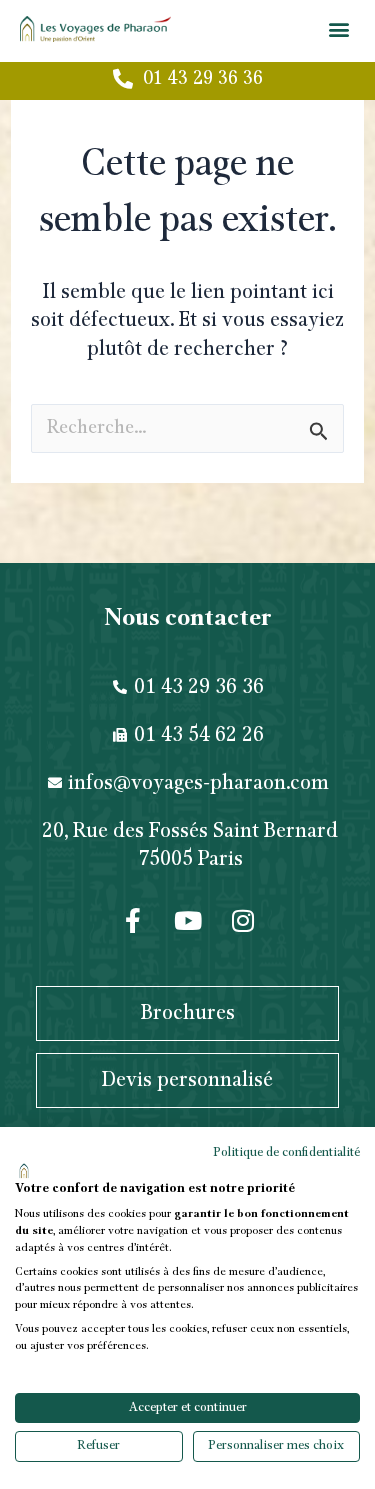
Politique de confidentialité (286, 1152)
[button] (338, 28)
